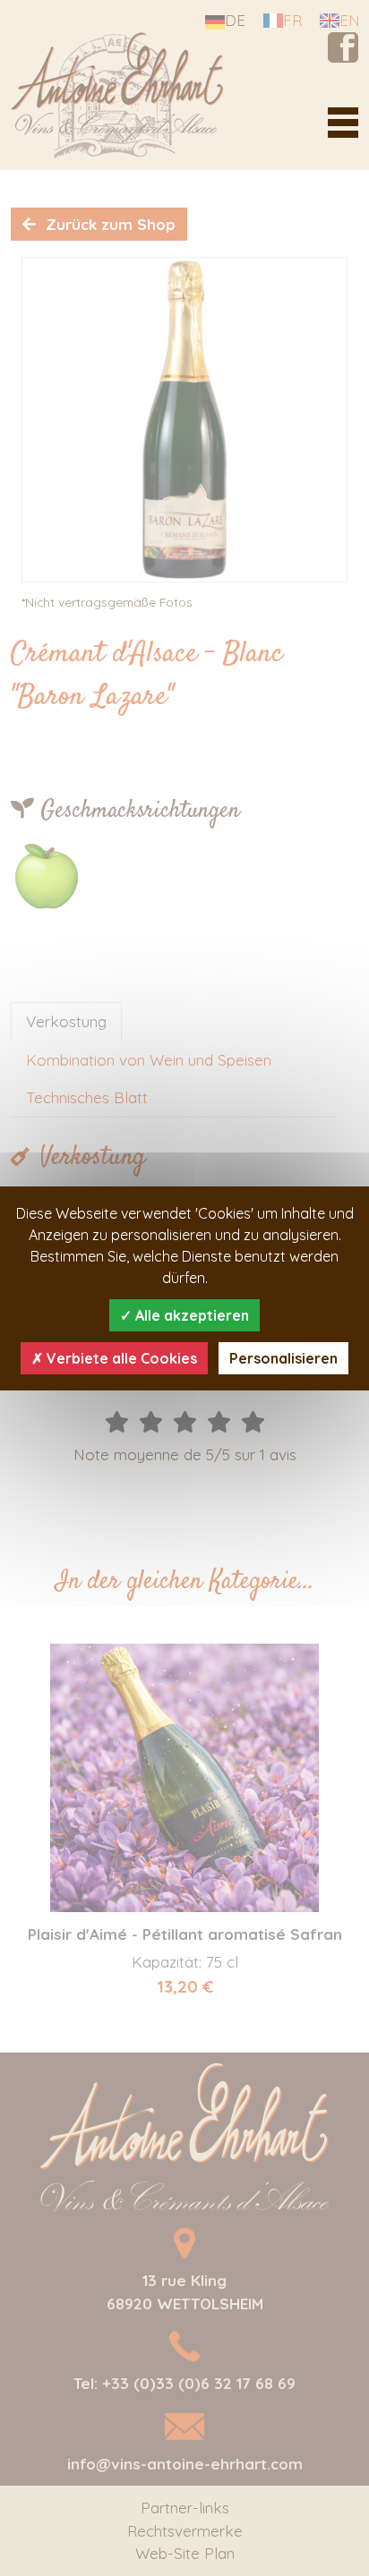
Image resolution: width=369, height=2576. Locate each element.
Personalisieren (283, 1358)
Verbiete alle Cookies (120, 1358)
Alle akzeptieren (190, 1315)
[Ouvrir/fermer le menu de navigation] (343, 123)
